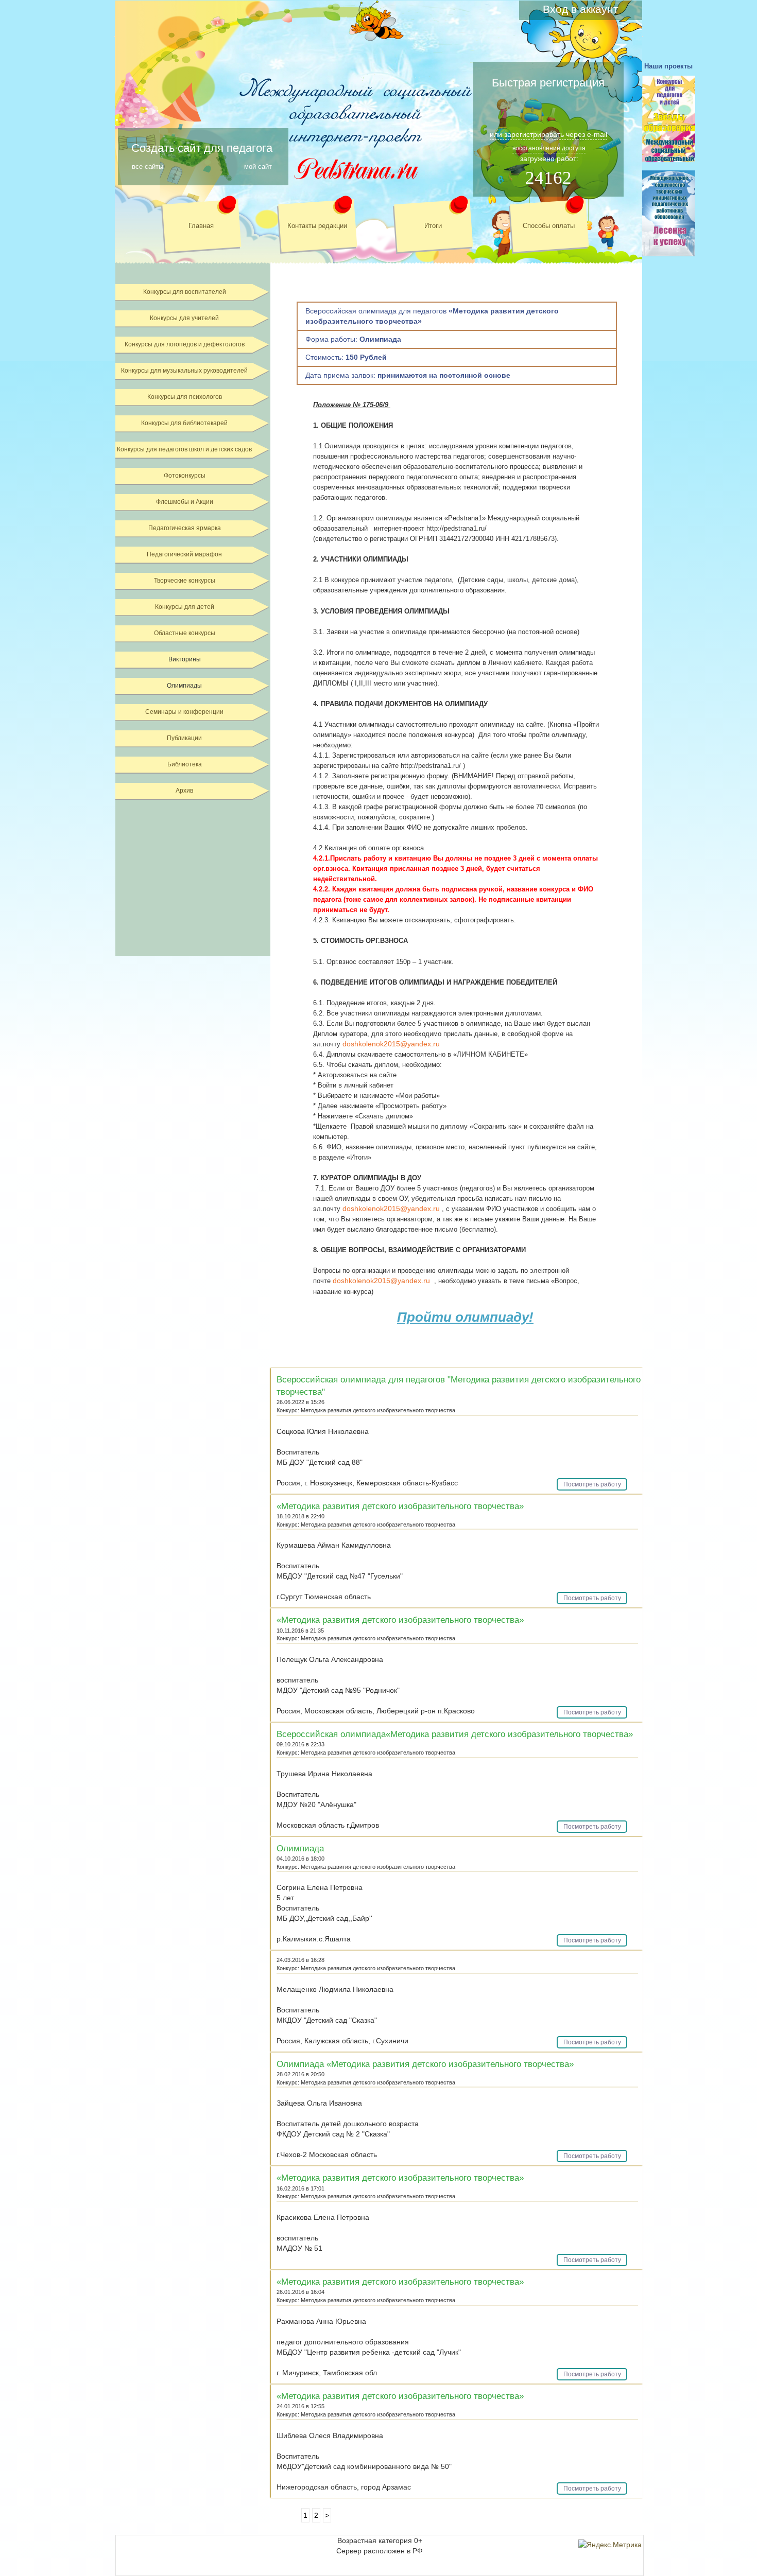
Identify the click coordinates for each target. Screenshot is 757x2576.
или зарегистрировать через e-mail (548, 134)
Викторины (185, 659)
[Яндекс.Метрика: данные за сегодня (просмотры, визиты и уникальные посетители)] (610, 2545)
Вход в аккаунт (581, 9)
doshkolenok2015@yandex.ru (391, 1044)
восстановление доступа (549, 148)
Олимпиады (184, 686)
